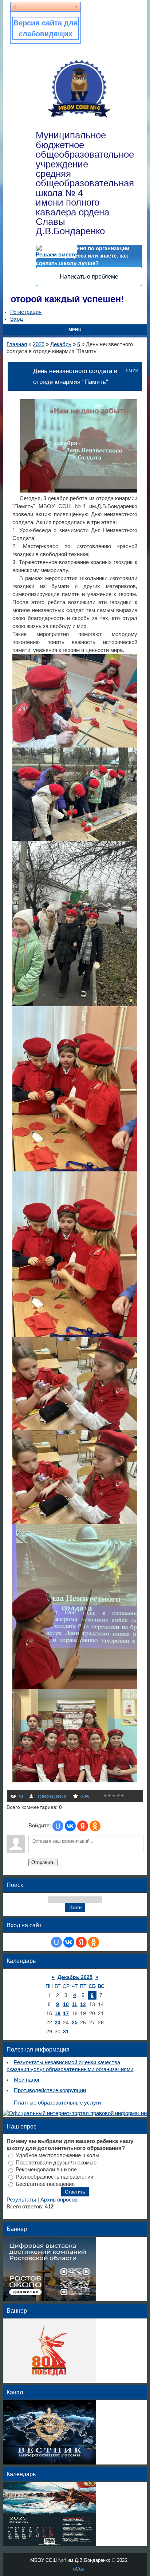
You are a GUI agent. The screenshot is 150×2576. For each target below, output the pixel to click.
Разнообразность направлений (54, 2177)
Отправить (43, 1862)
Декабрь (61, 344)
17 (66, 2013)
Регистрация (26, 312)
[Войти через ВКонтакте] (70, 1826)
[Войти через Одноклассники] (95, 1826)
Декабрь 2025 (75, 1977)
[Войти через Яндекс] (83, 1826)
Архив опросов (59, 2200)
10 (66, 2004)
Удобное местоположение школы (58, 2155)
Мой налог (27, 2080)
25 (75, 2022)
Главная (17, 344)
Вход (17, 319)
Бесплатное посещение (45, 2184)
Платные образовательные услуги (57, 2103)
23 (58, 2022)
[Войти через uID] (58, 1826)
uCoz (79, 2569)
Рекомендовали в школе (46, 2170)
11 (74, 2004)
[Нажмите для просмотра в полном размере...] (82, 491)
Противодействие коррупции (50, 2090)
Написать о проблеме (89, 277)
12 (83, 2004)
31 (66, 2032)
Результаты (21, 2200)
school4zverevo (52, 1796)
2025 (39, 344)
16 (58, 2013)
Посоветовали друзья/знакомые (56, 2162)
